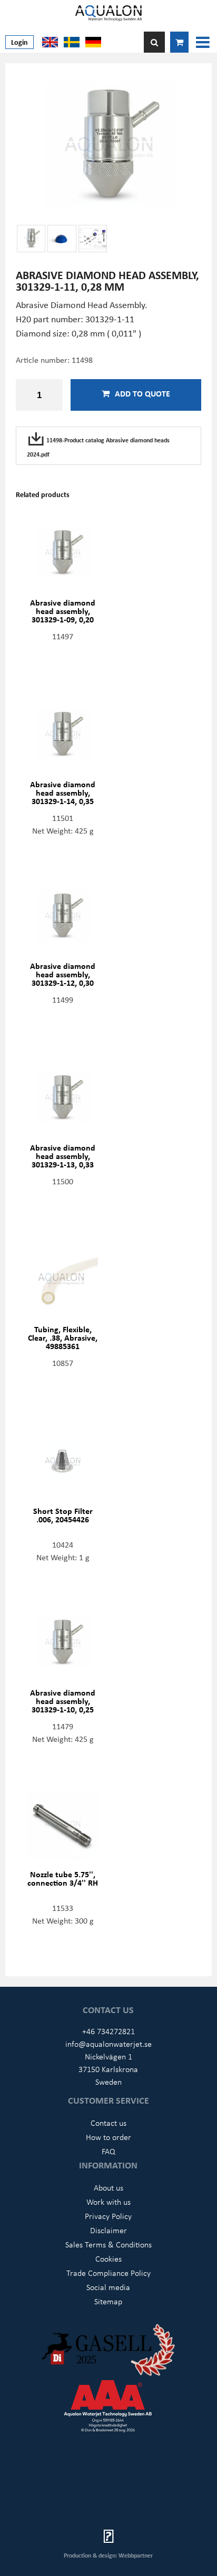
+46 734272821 (108, 2031)
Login (19, 42)
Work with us (108, 2202)
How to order (108, 2137)
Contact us (108, 2123)
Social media (108, 2287)
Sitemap (108, 2301)
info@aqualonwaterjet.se (108, 2044)
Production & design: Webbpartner (108, 2555)
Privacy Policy (108, 2216)
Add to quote (142, 393)
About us (108, 2187)
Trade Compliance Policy (108, 2273)
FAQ (108, 2151)
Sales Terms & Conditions (108, 2244)
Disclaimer (108, 2230)
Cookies (108, 2258)
